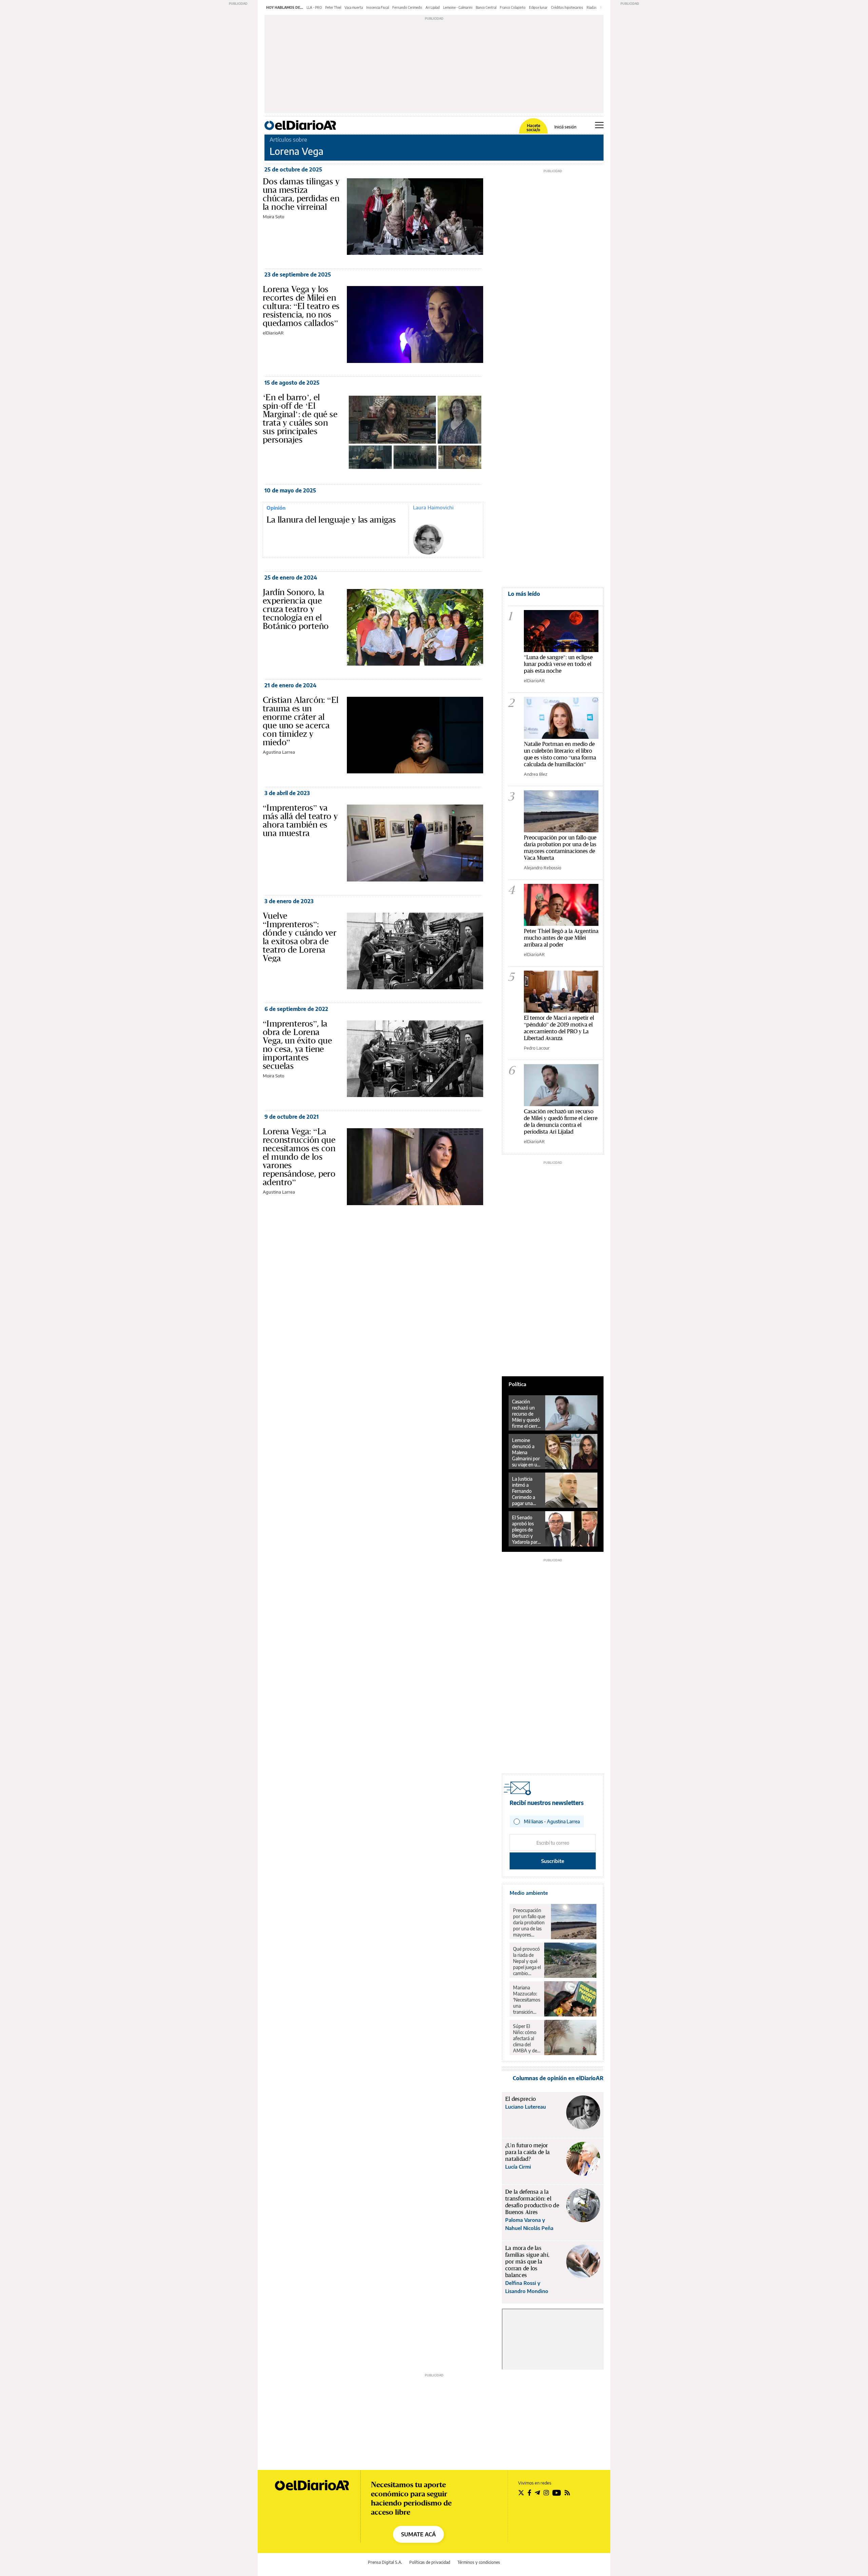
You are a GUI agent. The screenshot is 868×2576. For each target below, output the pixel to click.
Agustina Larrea (279, 752)
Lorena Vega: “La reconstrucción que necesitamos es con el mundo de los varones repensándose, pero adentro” (299, 1157)
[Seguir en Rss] (567, 2493)
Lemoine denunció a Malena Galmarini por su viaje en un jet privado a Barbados (526, 1453)
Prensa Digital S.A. (385, 2562)
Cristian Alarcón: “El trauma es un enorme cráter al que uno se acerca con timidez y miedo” (301, 721)
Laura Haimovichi (433, 507)
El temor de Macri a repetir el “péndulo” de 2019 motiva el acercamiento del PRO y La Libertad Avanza (559, 1028)
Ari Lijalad (433, 7)
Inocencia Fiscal (378, 7)
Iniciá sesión (565, 127)
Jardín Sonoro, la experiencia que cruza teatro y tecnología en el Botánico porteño (296, 609)
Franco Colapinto (513, 7)
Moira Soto (273, 217)
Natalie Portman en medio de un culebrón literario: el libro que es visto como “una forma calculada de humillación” (560, 754)
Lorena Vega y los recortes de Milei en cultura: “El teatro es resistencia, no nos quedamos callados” (301, 306)
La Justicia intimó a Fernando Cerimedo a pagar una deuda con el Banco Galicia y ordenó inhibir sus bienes (526, 1491)
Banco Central (486, 7)
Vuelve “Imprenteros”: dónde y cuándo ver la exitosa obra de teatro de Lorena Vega (300, 937)
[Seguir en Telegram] (537, 2493)
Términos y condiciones (479, 2562)
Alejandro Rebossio (542, 868)
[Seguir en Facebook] (529, 2493)
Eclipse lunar (538, 7)
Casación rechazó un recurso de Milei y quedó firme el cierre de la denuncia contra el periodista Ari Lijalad (561, 1121)
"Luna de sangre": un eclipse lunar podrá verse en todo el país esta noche (558, 664)
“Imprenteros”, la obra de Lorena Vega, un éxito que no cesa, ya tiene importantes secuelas (297, 1045)
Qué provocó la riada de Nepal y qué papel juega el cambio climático (527, 1961)
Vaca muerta (354, 7)
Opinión (276, 508)
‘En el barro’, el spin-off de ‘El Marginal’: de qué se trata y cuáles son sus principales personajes (300, 418)
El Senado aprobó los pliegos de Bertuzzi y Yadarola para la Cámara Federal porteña (526, 1530)
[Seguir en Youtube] (557, 2493)
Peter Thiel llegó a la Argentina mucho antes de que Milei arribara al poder (561, 938)
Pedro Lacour (537, 1048)
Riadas (592, 7)
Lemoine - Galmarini (458, 7)
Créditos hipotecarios (567, 7)
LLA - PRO (314, 7)
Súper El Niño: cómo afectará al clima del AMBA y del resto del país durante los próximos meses (526, 2039)
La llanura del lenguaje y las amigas (331, 520)
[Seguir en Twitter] (521, 2493)
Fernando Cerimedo (407, 7)
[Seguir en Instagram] (546, 2493)
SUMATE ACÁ (418, 2534)
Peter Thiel (333, 7)
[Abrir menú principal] (599, 125)
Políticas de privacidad (430, 2562)
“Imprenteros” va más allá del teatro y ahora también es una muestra (300, 820)
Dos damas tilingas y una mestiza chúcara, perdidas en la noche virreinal (301, 194)
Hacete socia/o (533, 128)
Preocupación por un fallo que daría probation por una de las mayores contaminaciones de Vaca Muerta (560, 847)
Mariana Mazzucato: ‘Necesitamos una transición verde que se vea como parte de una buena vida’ (527, 2000)
